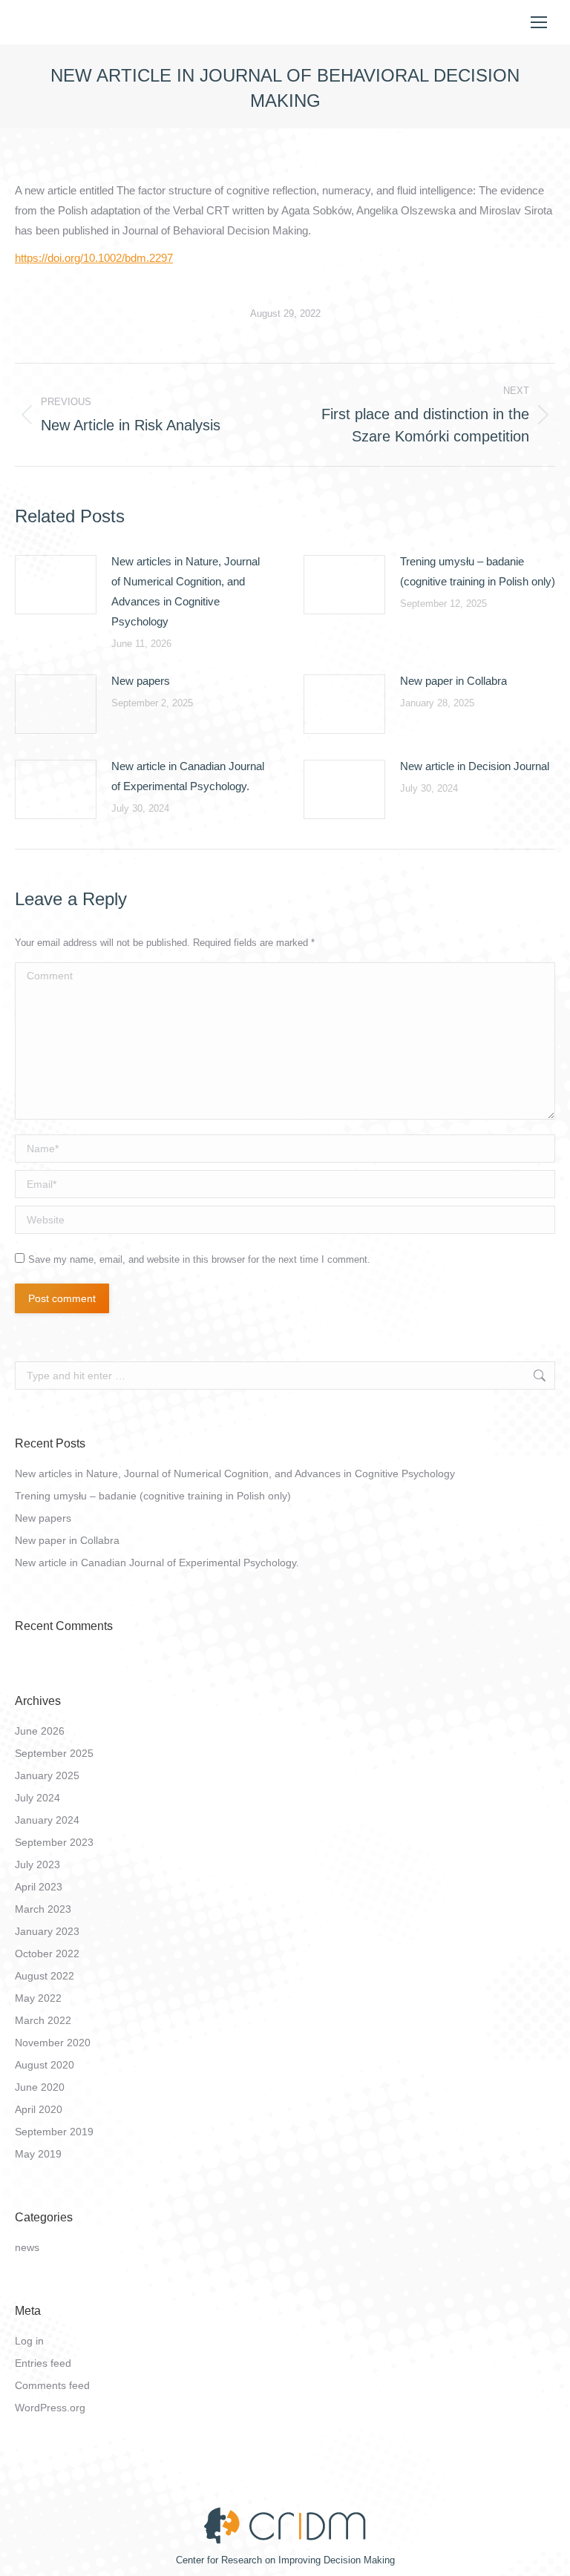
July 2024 (37, 1798)
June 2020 (40, 2087)
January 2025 (47, 1775)
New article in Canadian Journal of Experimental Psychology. (188, 776)
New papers (141, 681)
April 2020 (39, 2109)
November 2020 (53, 2043)
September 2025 (54, 1753)
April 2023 (39, 1887)
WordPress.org (50, 2408)
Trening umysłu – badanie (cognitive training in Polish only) (478, 571)
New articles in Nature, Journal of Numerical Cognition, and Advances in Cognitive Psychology (186, 591)
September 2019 (54, 2132)
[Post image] (56, 585)
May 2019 (38, 2154)
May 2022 (38, 1998)
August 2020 (45, 2065)
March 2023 (43, 1909)
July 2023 (37, 1864)
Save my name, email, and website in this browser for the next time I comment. (199, 1259)
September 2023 (54, 1842)
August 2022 (45, 1976)
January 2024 (47, 1820)
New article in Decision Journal (475, 766)
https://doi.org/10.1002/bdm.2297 (94, 258)
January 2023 (47, 1931)
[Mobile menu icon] (539, 22)
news (27, 2247)
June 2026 (40, 1731)
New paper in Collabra (453, 681)
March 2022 (43, 2020)
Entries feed (43, 2363)
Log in (29, 2341)
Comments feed (52, 2385)
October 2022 (47, 1954)
